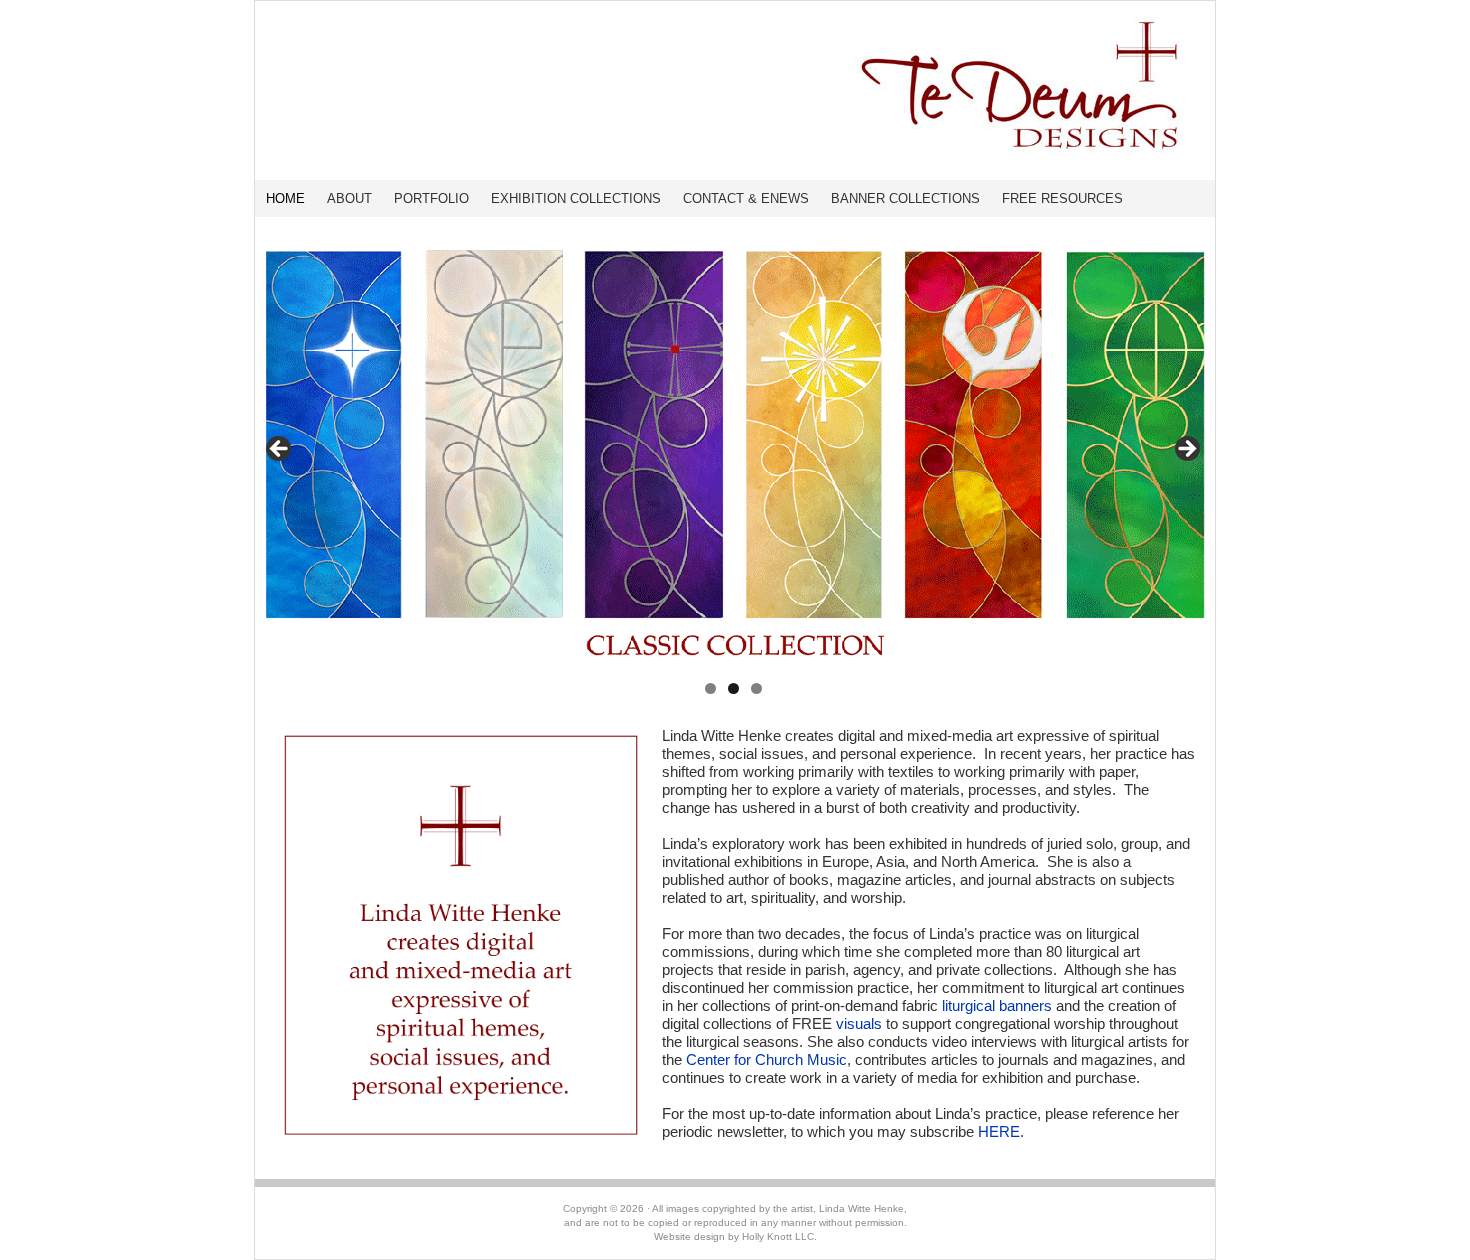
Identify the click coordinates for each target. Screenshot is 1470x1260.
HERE (999, 1131)
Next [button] (1186, 450)
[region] (733, 455)
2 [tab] (733, 688)
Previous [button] (280, 450)
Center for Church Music (766, 1059)
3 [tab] (756, 688)
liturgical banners (997, 1005)
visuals (859, 1023)
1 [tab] (710, 688)
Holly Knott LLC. (779, 1236)
